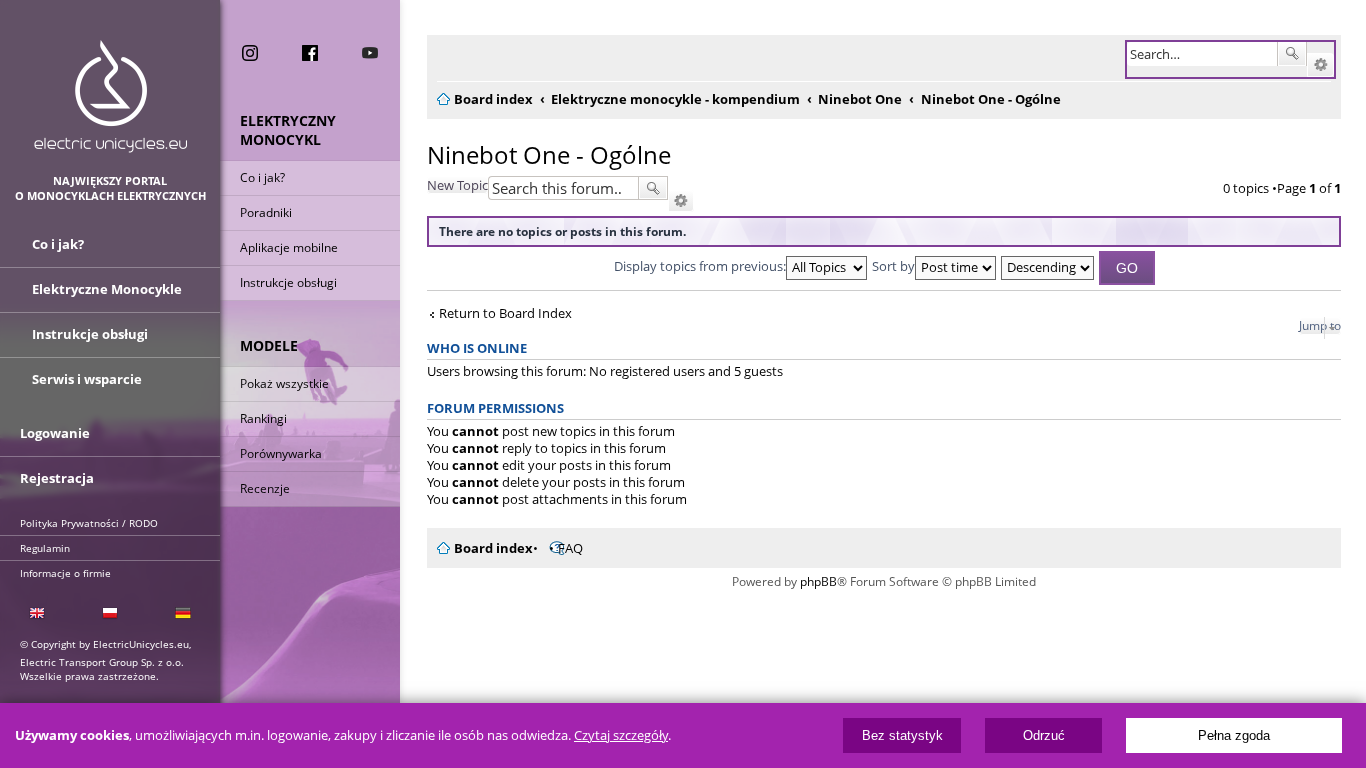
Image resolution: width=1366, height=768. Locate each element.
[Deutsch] (183, 613)
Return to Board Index (505, 313)
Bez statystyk (902, 735)
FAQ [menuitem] (570, 548)
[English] (36, 613)
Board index (493, 548)
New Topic (457, 185)
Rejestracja (57, 478)
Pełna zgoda (1234, 735)
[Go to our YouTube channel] (370, 53)
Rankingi (263, 418)
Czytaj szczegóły (621, 735)
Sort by (893, 266)
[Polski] (109, 613)
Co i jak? (262, 177)
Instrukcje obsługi (288, 282)
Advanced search (1320, 65)
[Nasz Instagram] (250, 53)
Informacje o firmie (65, 573)
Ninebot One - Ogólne (549, 154)
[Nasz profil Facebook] (310, 53)
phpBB (818, 581)
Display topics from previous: (700, 266)
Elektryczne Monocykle (107, 289)
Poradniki (266, 212)
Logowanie (55, 433)
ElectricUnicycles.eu (110, 96)
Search (1292, 54)
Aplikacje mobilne (289, 247)
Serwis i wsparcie (87, 379)
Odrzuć (1044, 735)
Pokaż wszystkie (284, 383)
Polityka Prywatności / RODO (89, 523)
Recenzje (265, 488)
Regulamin (45, 548)
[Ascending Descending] (1048, 266)
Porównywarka (281, 453)
